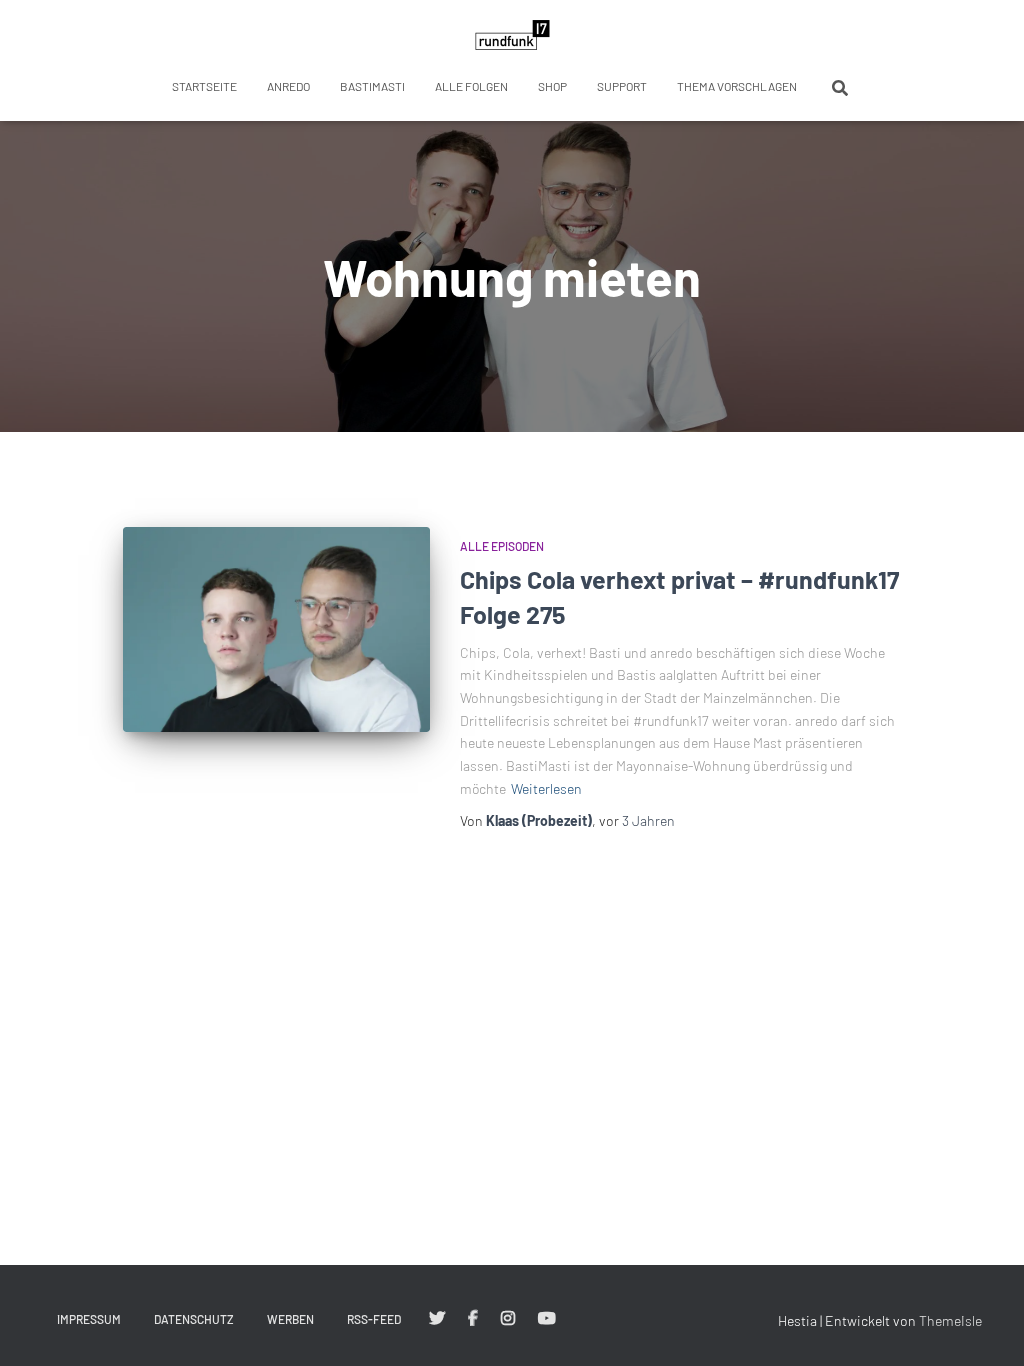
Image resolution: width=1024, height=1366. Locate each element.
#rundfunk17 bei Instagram (508, 1319)
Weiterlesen (546, 788)
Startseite (204, 86)
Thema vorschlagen (737, 86)
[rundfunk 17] (512, 35)
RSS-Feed (374, 1319)
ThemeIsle (950, 1320)
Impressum (89, 1319)
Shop (552, 86)
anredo (288, 86)
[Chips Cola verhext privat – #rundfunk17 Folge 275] (276, 629)
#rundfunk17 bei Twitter (437, 1319)
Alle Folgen (471, 86)
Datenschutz (194, 1319)
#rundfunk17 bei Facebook (473, 1319)
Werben (290, 1319)
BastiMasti (372, 86)
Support (622, 86)
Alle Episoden (502, 546)
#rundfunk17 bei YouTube (547, 1319)
